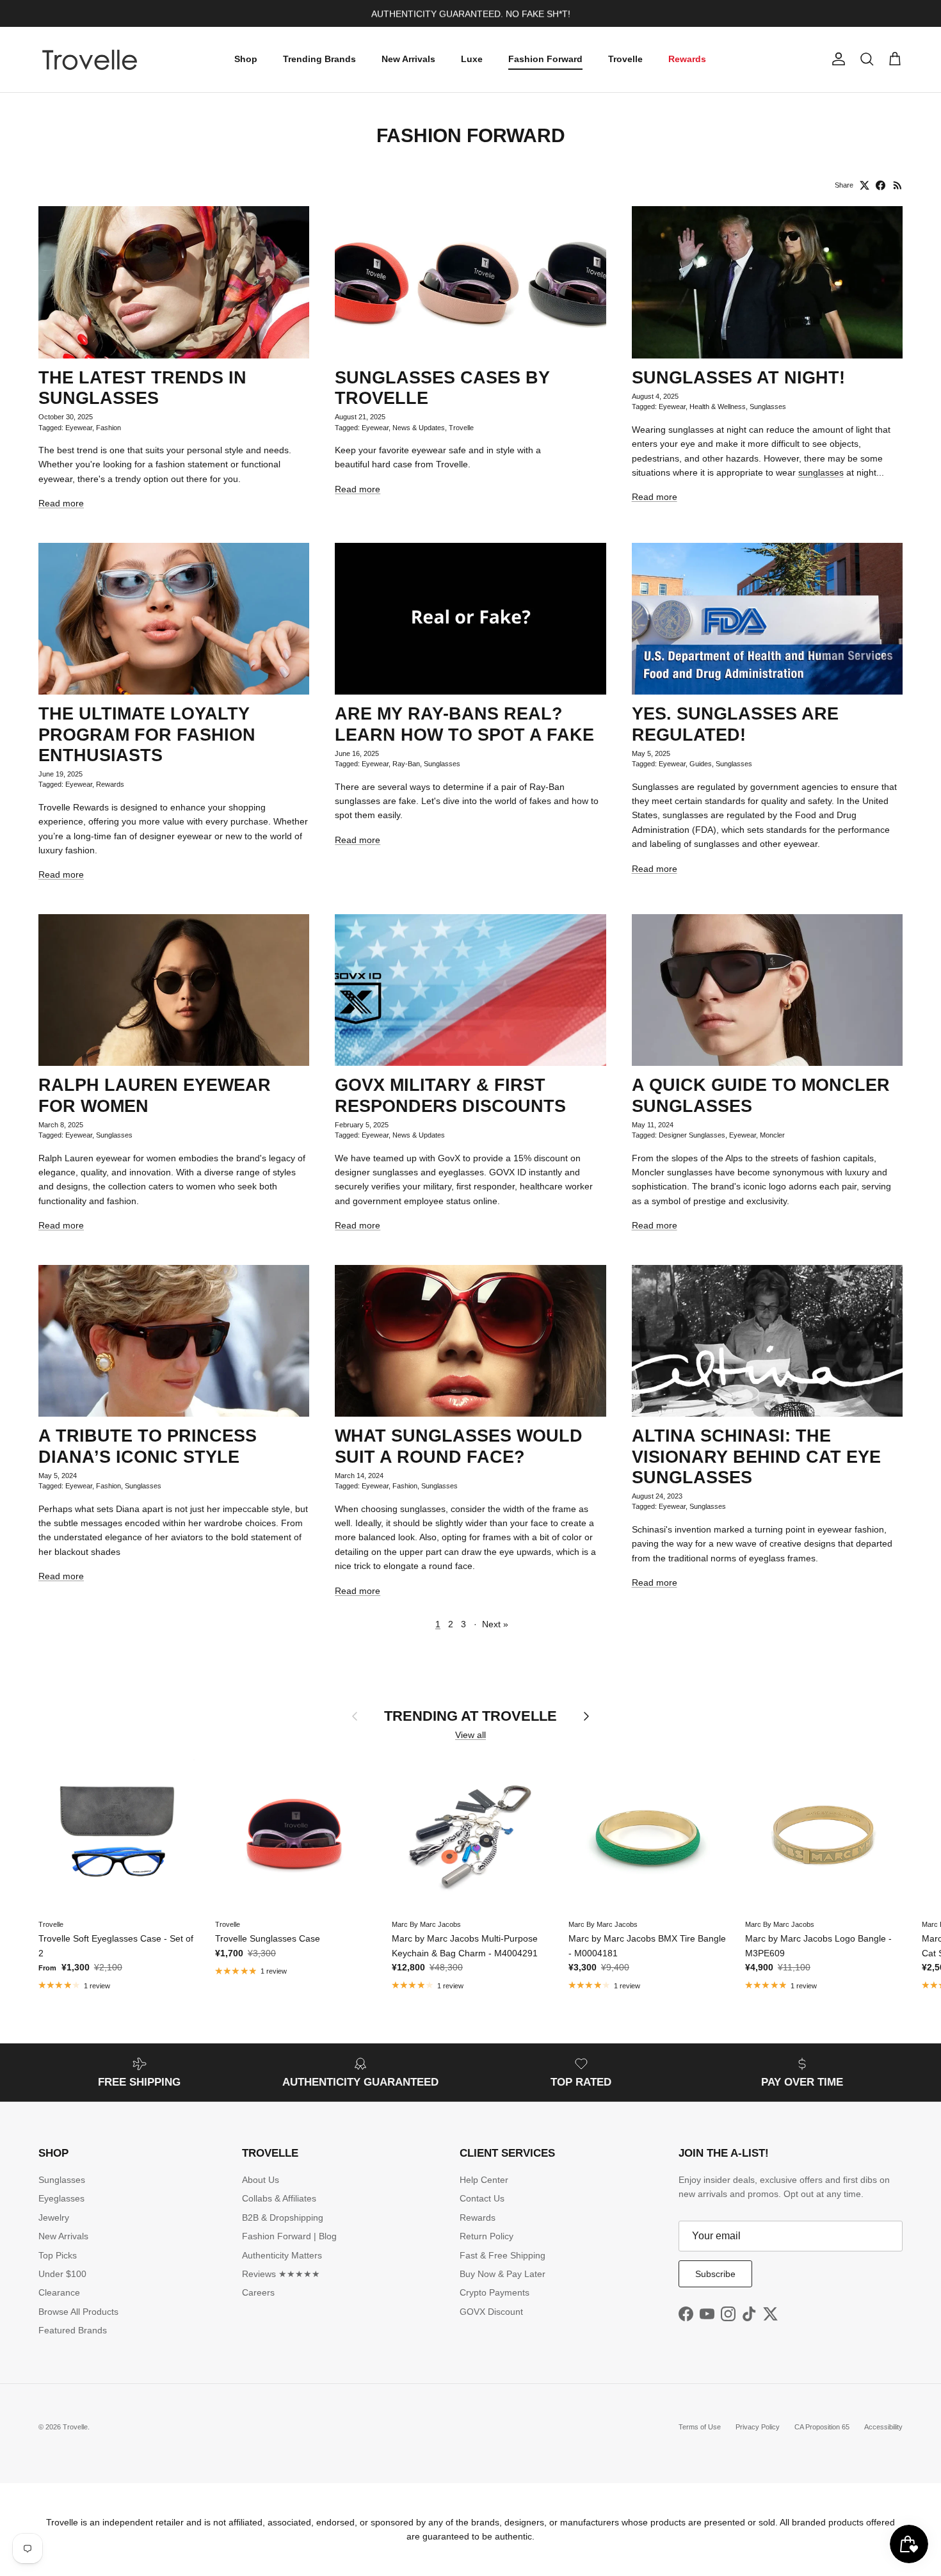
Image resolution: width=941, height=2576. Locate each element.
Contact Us (482, 2198)
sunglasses (821, 472)
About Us (261, 2180)
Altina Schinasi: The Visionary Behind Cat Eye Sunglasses (756, 1456)
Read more (61, 503)
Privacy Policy (758, 2427)
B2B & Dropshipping (283, 2218)
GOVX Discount (491, 2312)
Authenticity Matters (282, 2255)
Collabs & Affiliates (279, 2198)
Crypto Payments (495, 2292)
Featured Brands (73, 2330)
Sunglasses (768, 407)
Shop (246, 59)
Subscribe (715, 2274)
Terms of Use (700, 2427)
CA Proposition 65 (822, 2427)
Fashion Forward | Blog (289, 2236)
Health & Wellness (718, 407)
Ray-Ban (406, 764)
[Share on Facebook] (881, 185)
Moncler (772, 1135)
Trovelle (625, 59)
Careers (258, 2292)
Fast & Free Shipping (503, 2255)
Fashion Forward (545, 59)
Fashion (109, 428)
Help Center (484, 2180)
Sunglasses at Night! (738, 378)
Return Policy (487, 2236)
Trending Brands (319, 59)
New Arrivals (408, 59)
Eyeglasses (61, 2198)
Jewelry (54, 2218)
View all (470, 1735)
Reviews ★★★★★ (281, 2274)
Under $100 (62, 2274)
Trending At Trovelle (470, 1716)
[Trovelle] (90, 60)
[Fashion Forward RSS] (898, 185)
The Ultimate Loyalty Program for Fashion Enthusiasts (147, 734)
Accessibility (883, 2427)
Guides (701, 764)
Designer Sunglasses (692, 1135)
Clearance (59, 2292)
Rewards (687, 59)
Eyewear (79, 428)
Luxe (472, 59)
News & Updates (419, 428)
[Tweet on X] (865, 185)
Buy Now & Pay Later (503, 2274)
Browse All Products (78, 2312)
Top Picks (58, 2255)
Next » (495, 1624)
